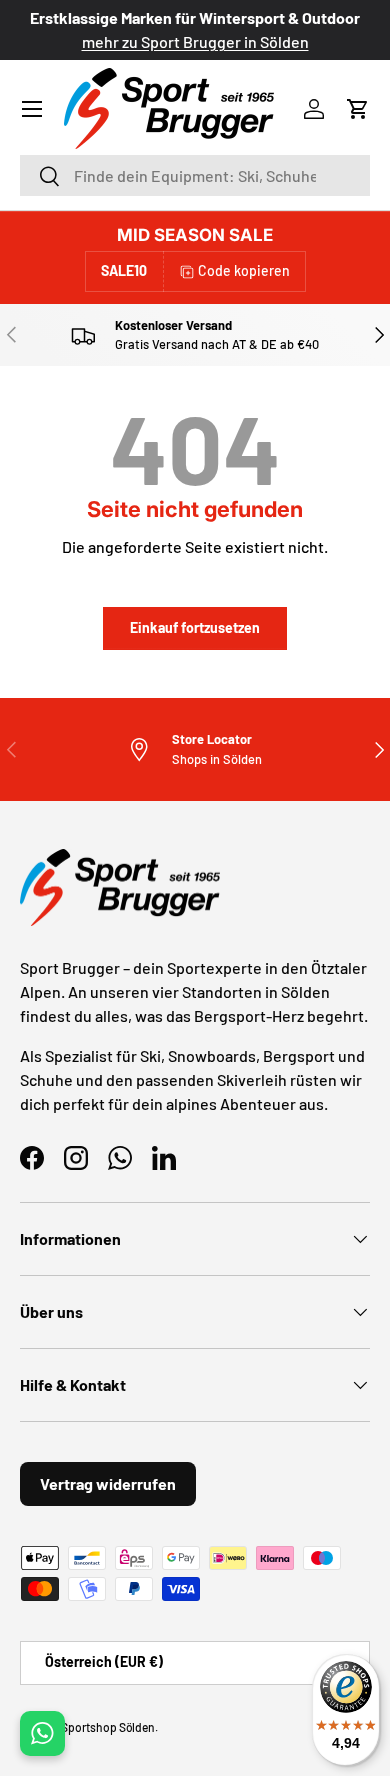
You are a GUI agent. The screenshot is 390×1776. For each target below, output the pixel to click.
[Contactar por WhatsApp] (42, 1733)
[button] (358, 109)
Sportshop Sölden (108, 1727)
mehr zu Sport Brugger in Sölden (195, 41)
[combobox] (195, 175)
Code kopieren (244, 270)
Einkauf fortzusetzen (195, 627)
